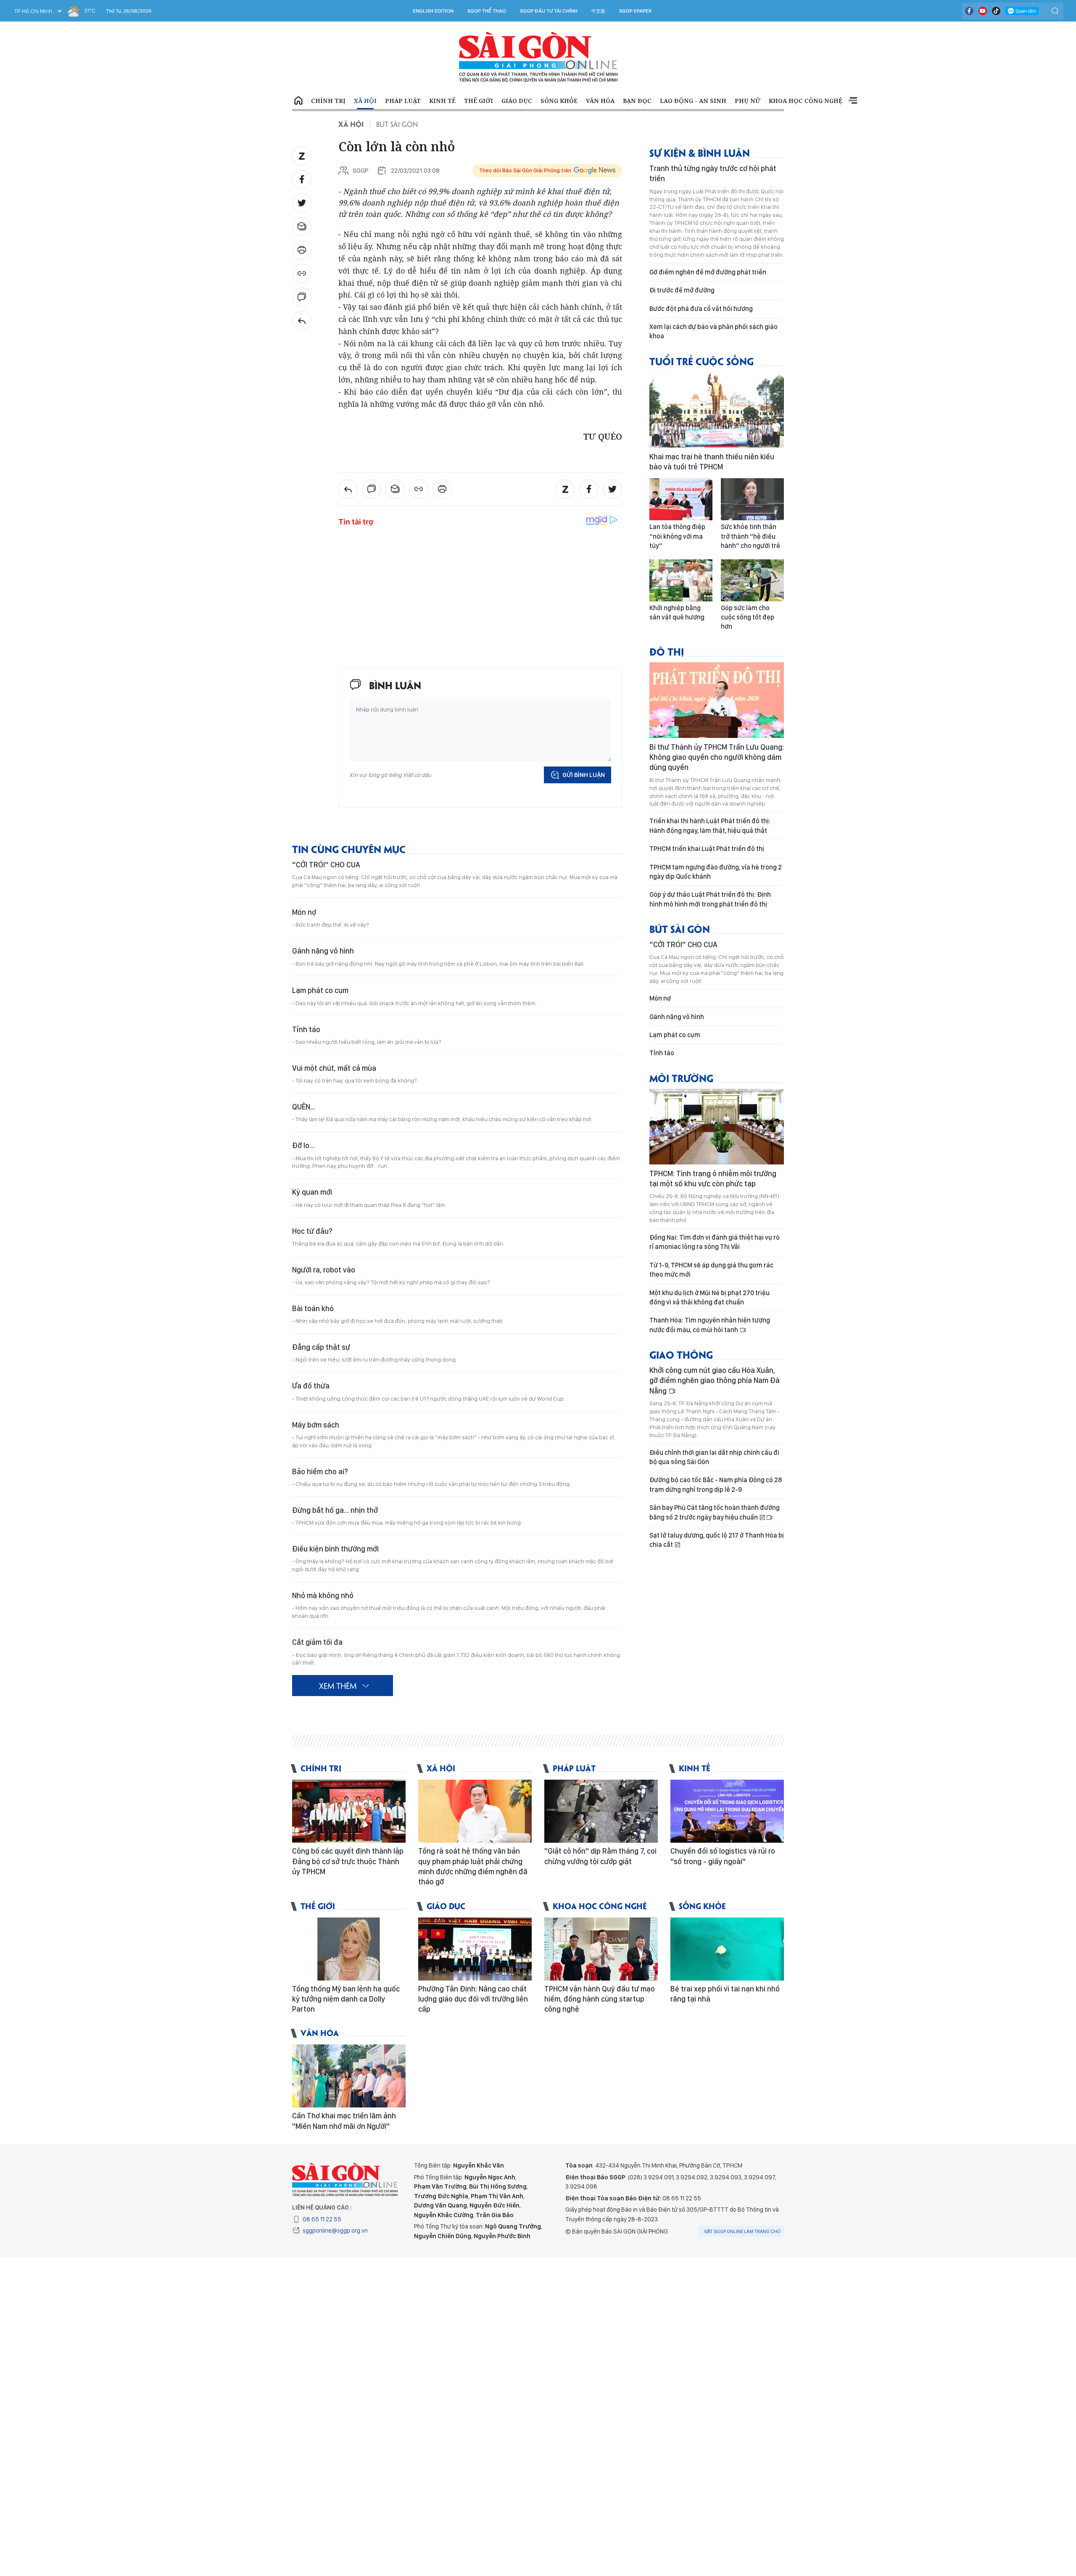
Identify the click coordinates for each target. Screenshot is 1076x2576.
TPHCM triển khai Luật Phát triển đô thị (707, 849)
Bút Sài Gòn (397, 124)
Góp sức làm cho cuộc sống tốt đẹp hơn (748, 617)
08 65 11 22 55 (322, 2219)
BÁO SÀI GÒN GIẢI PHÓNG (538, 57)
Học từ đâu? (312, 1231)
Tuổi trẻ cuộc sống (702, 361)
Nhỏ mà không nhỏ (323, 1595)
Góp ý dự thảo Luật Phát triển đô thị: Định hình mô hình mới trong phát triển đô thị (710, 899)
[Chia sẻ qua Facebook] (302, 179)
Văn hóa (600, 101)
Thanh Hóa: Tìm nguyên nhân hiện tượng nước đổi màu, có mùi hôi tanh (710, 1325)
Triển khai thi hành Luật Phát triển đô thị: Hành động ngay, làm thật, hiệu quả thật (710, 826)
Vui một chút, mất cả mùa (334, 1068)
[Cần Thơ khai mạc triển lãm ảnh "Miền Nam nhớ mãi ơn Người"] (349, 2076)
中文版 (598, 11)
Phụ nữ (748, 101)
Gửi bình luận (584, 775)
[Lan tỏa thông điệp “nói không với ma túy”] (681, 499)
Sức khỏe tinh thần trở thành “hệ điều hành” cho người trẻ (750, 536)
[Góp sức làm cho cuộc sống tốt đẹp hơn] (752, 580)
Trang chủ (298, 101)
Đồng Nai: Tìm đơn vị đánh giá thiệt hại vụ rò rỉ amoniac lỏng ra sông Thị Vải (715, 1242)
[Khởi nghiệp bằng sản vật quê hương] (681, 580)
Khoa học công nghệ (806, 101)
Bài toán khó (313, 1308)
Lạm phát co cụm (320, 990)
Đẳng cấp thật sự (321, 1347)
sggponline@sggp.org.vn (335, 2231)
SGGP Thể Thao (487, 11)
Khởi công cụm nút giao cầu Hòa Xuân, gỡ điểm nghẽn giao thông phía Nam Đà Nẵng (715, 1380)
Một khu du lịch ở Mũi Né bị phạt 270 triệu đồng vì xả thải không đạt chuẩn (709, 1297)
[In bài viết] (302, 250)
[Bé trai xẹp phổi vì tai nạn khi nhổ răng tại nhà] (727, 1949)
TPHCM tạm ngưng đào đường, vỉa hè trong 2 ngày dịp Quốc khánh (716, 872)
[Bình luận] (302, 297)
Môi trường (681, 1078)
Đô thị (667, 651)
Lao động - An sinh (693, 101)
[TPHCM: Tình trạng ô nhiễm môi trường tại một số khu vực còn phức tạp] (717, 1127)
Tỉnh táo (306, 1029)
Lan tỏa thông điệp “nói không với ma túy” (677, 536)
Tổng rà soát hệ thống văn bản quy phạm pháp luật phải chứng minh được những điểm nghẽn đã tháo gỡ (473, 1866)
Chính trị (328, 101)
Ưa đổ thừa (311, 1386)
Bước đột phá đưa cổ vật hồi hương (701, 309)
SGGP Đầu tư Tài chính (549, 11)
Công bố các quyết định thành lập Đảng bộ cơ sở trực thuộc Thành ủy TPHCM (348, 1861)
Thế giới (479, 101)
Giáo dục (517, 101)
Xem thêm (853, 101)
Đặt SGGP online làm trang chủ (742, 2231)
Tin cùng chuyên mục (349, 849)
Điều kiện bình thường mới (335, 1549)
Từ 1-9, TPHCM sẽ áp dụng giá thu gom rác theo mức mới (711, 1270)
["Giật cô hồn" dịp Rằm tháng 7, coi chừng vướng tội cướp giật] (601, 1811)
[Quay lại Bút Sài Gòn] (302, 321)
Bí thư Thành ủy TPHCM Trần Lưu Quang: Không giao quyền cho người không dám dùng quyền (717, 757)
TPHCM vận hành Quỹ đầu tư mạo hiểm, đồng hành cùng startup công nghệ (600, 1999)
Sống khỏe (559, 101)
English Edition (433, 11)
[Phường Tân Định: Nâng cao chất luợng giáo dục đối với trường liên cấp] (475, 1949)
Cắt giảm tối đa (317, 1642)
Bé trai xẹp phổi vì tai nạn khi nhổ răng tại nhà (725, 1994)
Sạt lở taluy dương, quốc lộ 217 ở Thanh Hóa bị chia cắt (717, 1540)
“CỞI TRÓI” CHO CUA (326, 865)
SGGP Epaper (636, 11)
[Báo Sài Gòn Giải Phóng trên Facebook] (969, 11)
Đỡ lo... (303, 1145)
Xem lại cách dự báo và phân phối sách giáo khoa (713, 331)
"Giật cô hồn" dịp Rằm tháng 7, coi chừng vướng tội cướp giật (600, 1856)
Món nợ (304, 912)
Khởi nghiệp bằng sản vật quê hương (677, 612)
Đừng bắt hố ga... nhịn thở (335, 1510)
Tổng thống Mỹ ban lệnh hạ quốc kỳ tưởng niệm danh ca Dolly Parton (346, 1999)
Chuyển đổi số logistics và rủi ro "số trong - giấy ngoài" (723, 1856)
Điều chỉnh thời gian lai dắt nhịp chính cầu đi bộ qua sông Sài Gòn (714, 1457)
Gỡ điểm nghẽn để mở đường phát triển (708, 272)
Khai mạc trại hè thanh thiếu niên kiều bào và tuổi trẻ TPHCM (712, 462)
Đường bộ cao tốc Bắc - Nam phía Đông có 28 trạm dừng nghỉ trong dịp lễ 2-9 (716, 1484)
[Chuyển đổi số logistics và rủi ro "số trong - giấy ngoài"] (727, 1811)
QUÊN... (304, 1107)
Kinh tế (442, 101)
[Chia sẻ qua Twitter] (302, 203)
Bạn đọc (637, 101)
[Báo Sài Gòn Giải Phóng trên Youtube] (983, 11)
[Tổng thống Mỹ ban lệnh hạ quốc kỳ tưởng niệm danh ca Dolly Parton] (349, 1949)
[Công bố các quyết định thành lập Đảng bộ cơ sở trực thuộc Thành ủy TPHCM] (349, 1811)
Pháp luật (403, 101)
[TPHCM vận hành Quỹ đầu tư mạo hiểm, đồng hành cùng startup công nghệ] (601, 1949)
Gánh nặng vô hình (323, 951)
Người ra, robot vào (324, 1270)
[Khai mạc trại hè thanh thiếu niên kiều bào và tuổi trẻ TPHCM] (717, 410)
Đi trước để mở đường (682, 290)
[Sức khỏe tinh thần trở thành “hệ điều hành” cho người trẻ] (752, 499)
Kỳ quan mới (312, 1192)
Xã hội (365, 101)
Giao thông (681, 1354)
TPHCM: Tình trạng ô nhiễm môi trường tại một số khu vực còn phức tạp (713, 1179)
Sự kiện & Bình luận (700, 152)
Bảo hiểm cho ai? (320, 1471)
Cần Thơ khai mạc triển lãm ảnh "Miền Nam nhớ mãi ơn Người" (344, 2121)
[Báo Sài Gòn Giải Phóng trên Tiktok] (996, 11)
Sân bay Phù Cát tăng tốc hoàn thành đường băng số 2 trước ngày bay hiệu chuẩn (715, 1512)
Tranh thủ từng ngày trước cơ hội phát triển (713, 173)
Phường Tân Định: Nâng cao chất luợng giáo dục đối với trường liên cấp (473, 1999)
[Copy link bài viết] (302, 274)
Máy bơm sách (316, 1425)
